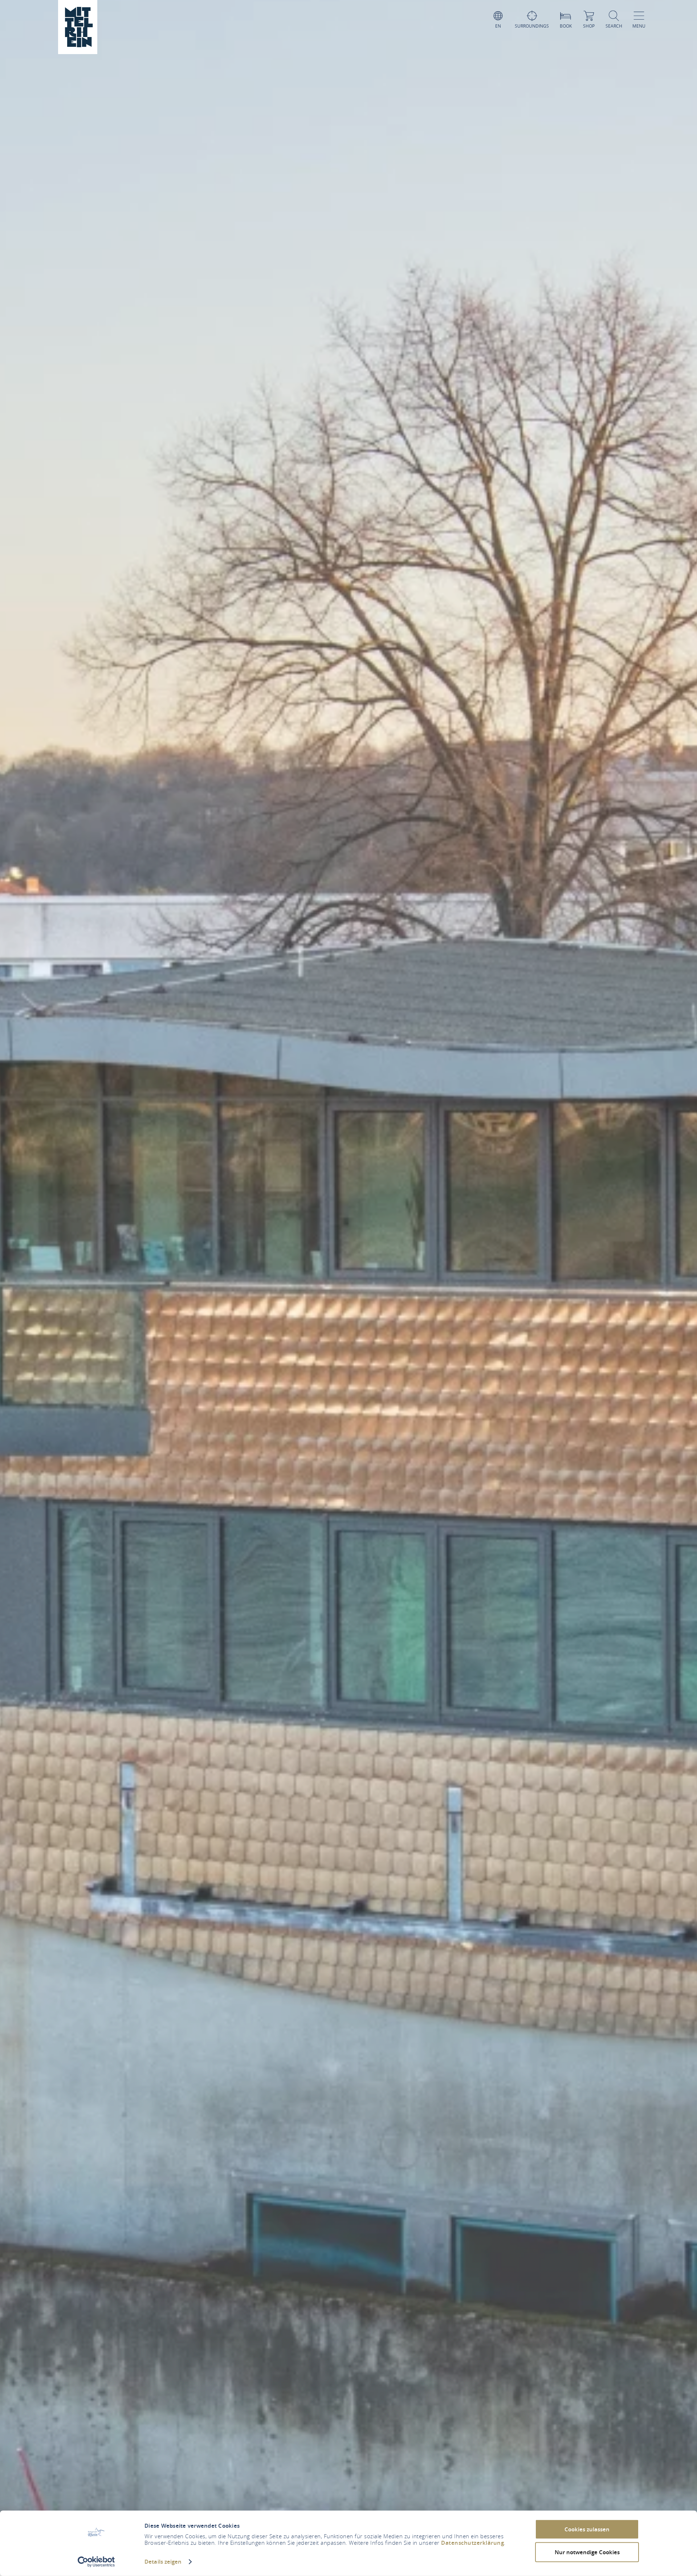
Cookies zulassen (587, 2529)
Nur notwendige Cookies (587, 2552)
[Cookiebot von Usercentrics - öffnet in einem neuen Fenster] (96, 2562)
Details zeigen (163, 2562)
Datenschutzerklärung (472, 2543)
